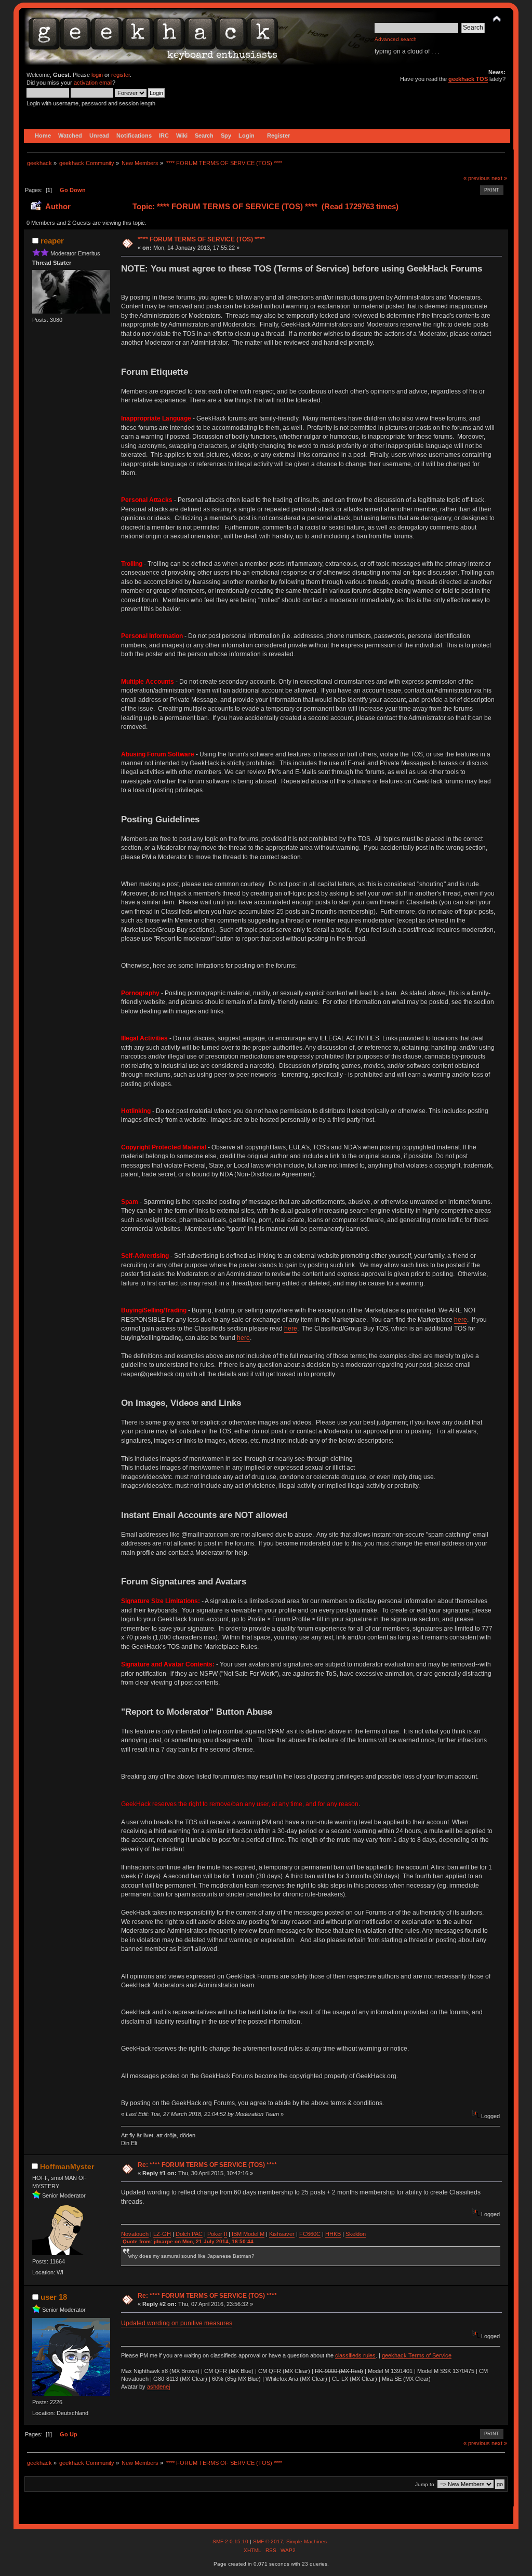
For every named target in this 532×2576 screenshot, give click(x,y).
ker (218, 2234)
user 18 (54, 2297)
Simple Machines (307, 2541)
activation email (93, 83)
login (97, 75)
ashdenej (158, 2387)
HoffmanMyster (67, 2166)
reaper (52, 241)
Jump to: (425, 2484)
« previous (477, 178)
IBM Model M (248, 2234)
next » (499, 178)
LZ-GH (162, 2234)
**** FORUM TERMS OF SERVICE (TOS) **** (201, 239)
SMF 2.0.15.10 (231, 2541)
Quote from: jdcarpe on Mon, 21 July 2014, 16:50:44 (188, 2241)
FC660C (310, 2234)
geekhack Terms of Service (417, 2355)
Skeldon (356, 2234)
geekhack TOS (468, 79)
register (121, 75)
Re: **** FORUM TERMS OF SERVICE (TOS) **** (207, 2165)
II (225, 2234)
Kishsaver (282, 2234)
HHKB (333, 2234)
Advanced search (396, 39)
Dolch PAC (189, 2234)
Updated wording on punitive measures (177, 2323)
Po (211, 2234)
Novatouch (135, 2234)
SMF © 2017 (268, 2541)
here (461, 1320)
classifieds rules (355, 2355)
